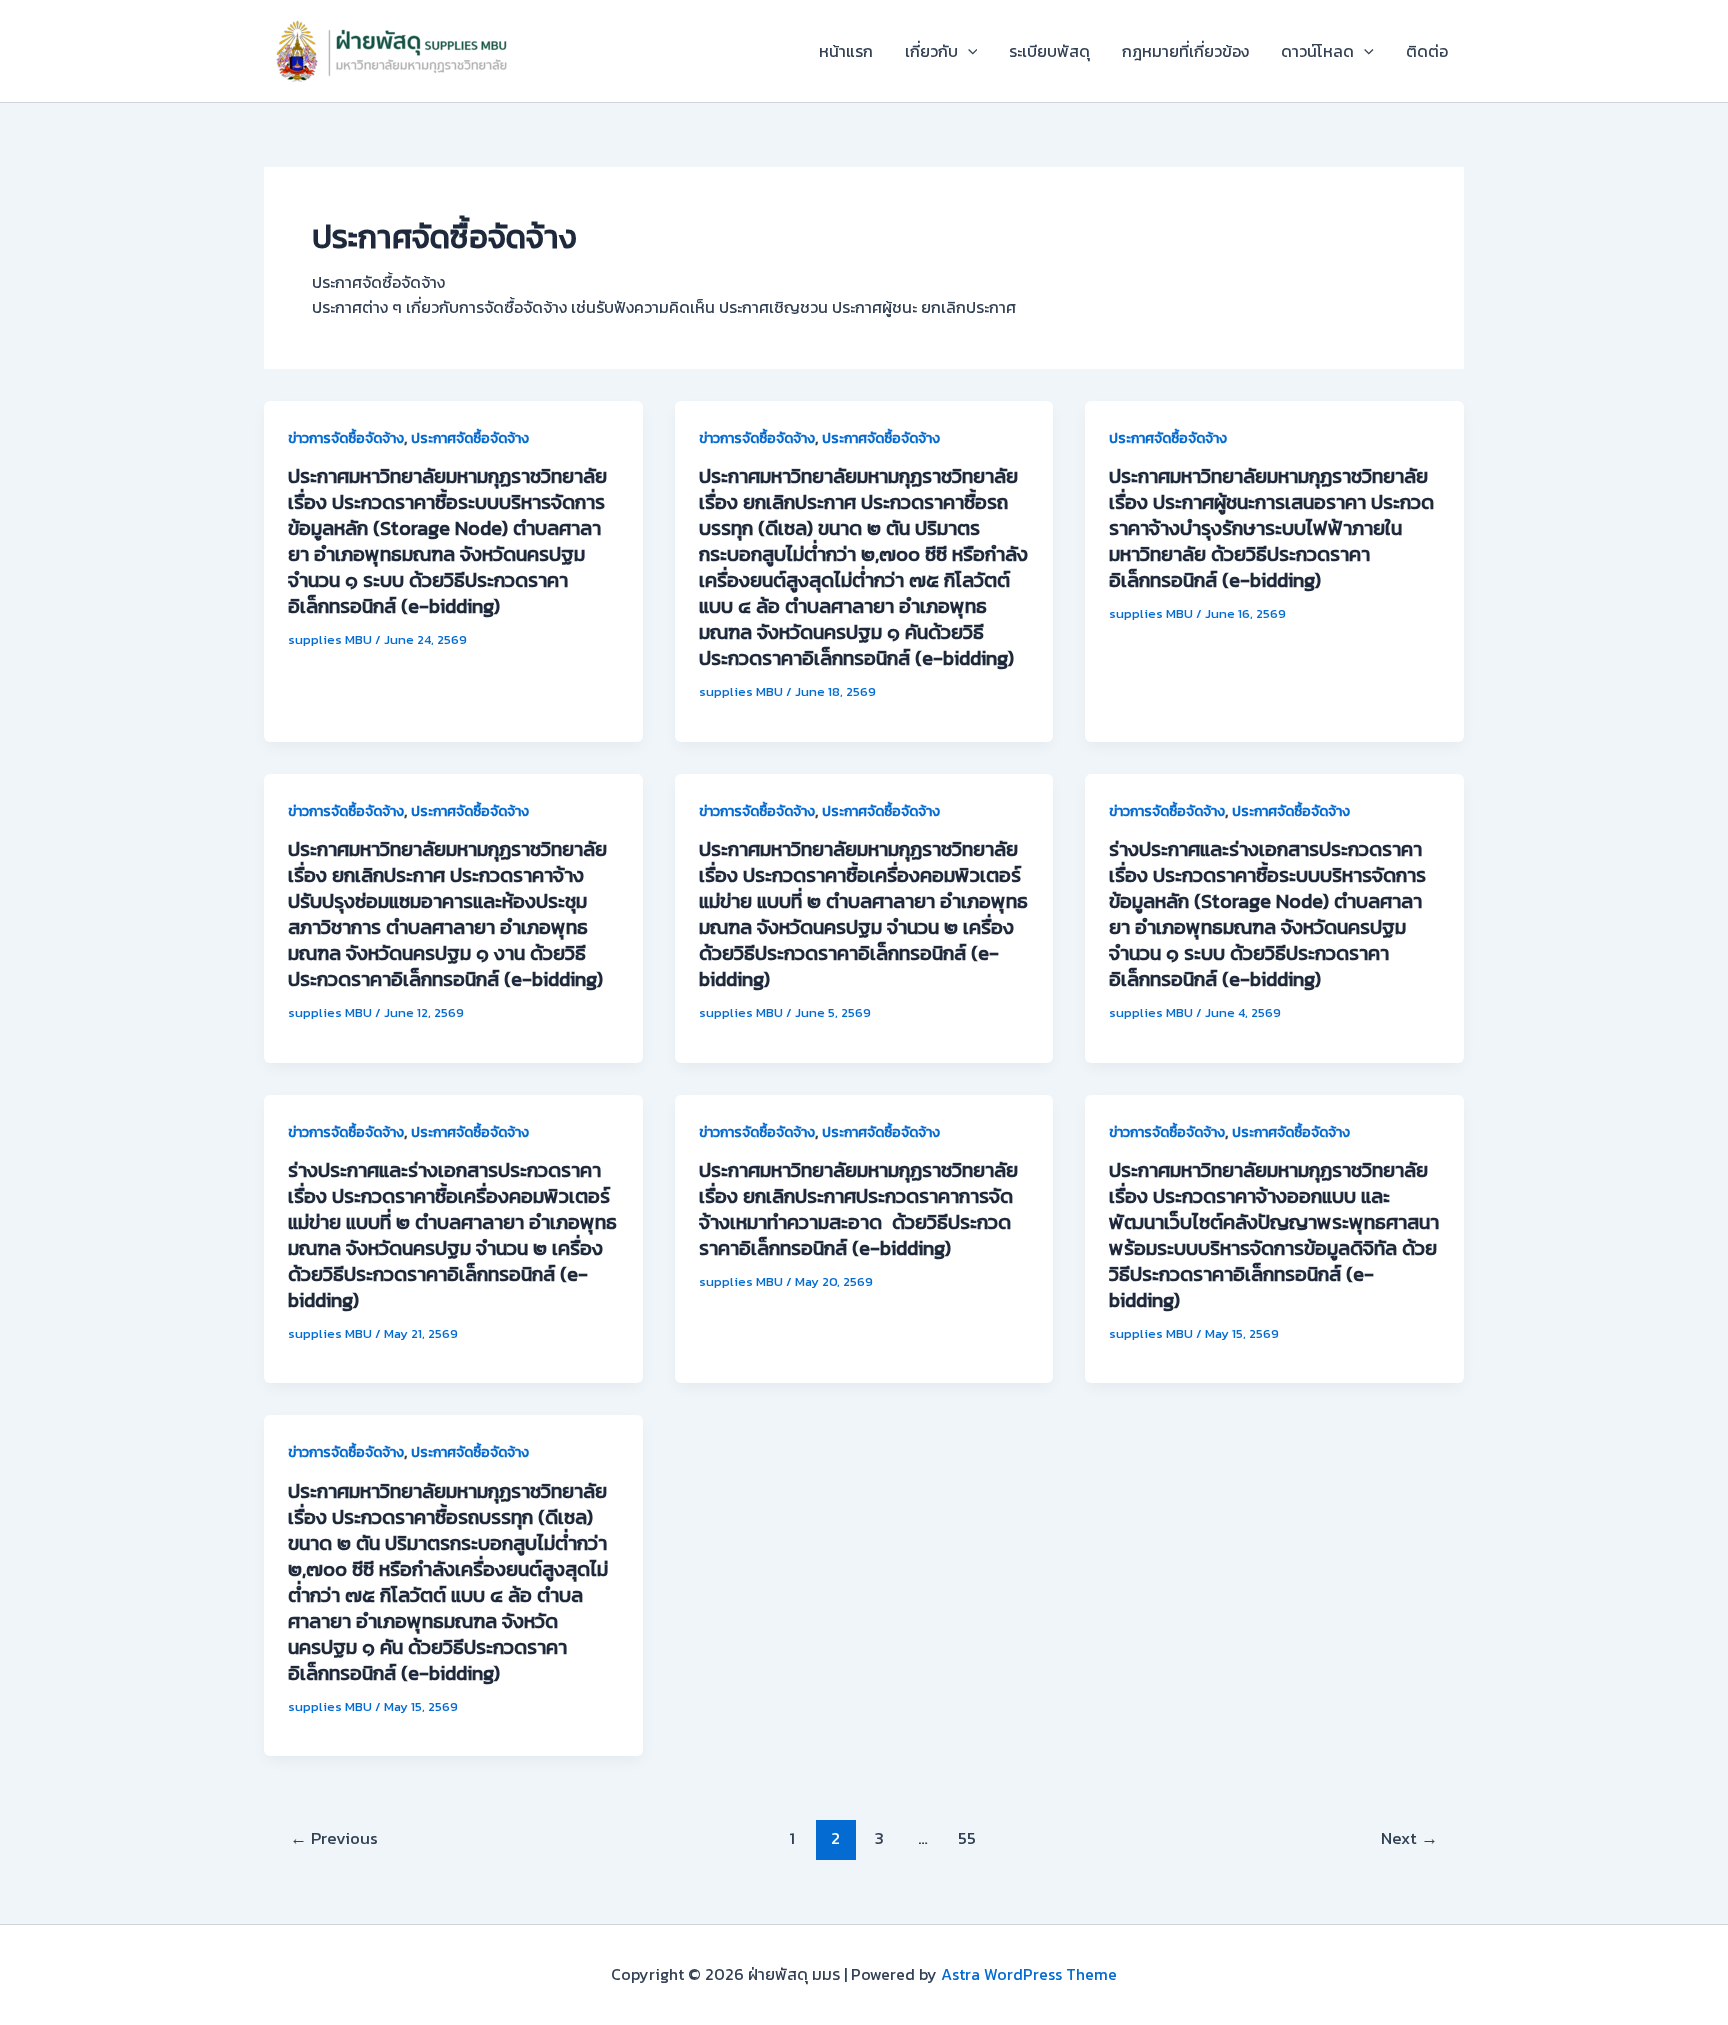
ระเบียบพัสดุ (1049, 51)
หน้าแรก (846, 51)
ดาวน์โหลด (1317, 51)
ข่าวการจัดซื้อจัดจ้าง (346, 438)
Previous (334, 1838)
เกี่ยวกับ (931, 51)
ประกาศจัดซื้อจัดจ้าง (470, 438)
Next (1409, 1838)
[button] (968, 51)
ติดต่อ (1427, 51)
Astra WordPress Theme (1029, 1974)
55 (967, 1838)
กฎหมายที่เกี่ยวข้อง (1185, 51)
